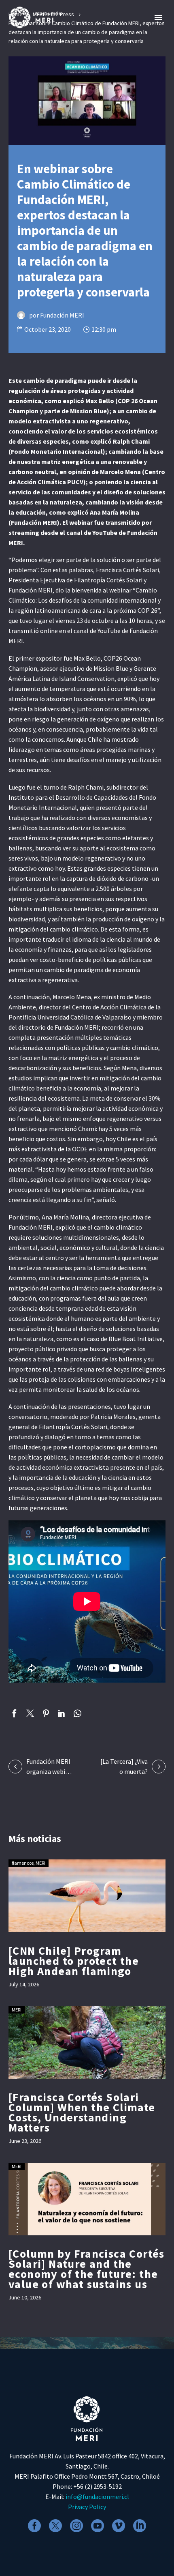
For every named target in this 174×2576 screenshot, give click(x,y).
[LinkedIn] (62, 1713)
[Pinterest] (46, 1713)
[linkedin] (140, 2526)
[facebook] (34, 2526)
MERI (40, 1863)
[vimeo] (119, 2526)
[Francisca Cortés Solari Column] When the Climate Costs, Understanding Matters (82, 2112)
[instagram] (76, 2526)
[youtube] (98, 2526)
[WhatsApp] (77, 1713)
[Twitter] (30, 1713)
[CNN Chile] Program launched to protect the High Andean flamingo (74, 1961)
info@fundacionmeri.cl (97, 2497)
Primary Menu (158, 17)
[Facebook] (14, 1713)
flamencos (23, 1863)
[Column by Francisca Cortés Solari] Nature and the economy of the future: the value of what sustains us (87, 2269)
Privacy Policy (87, 2507)
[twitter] (55, 2526)
